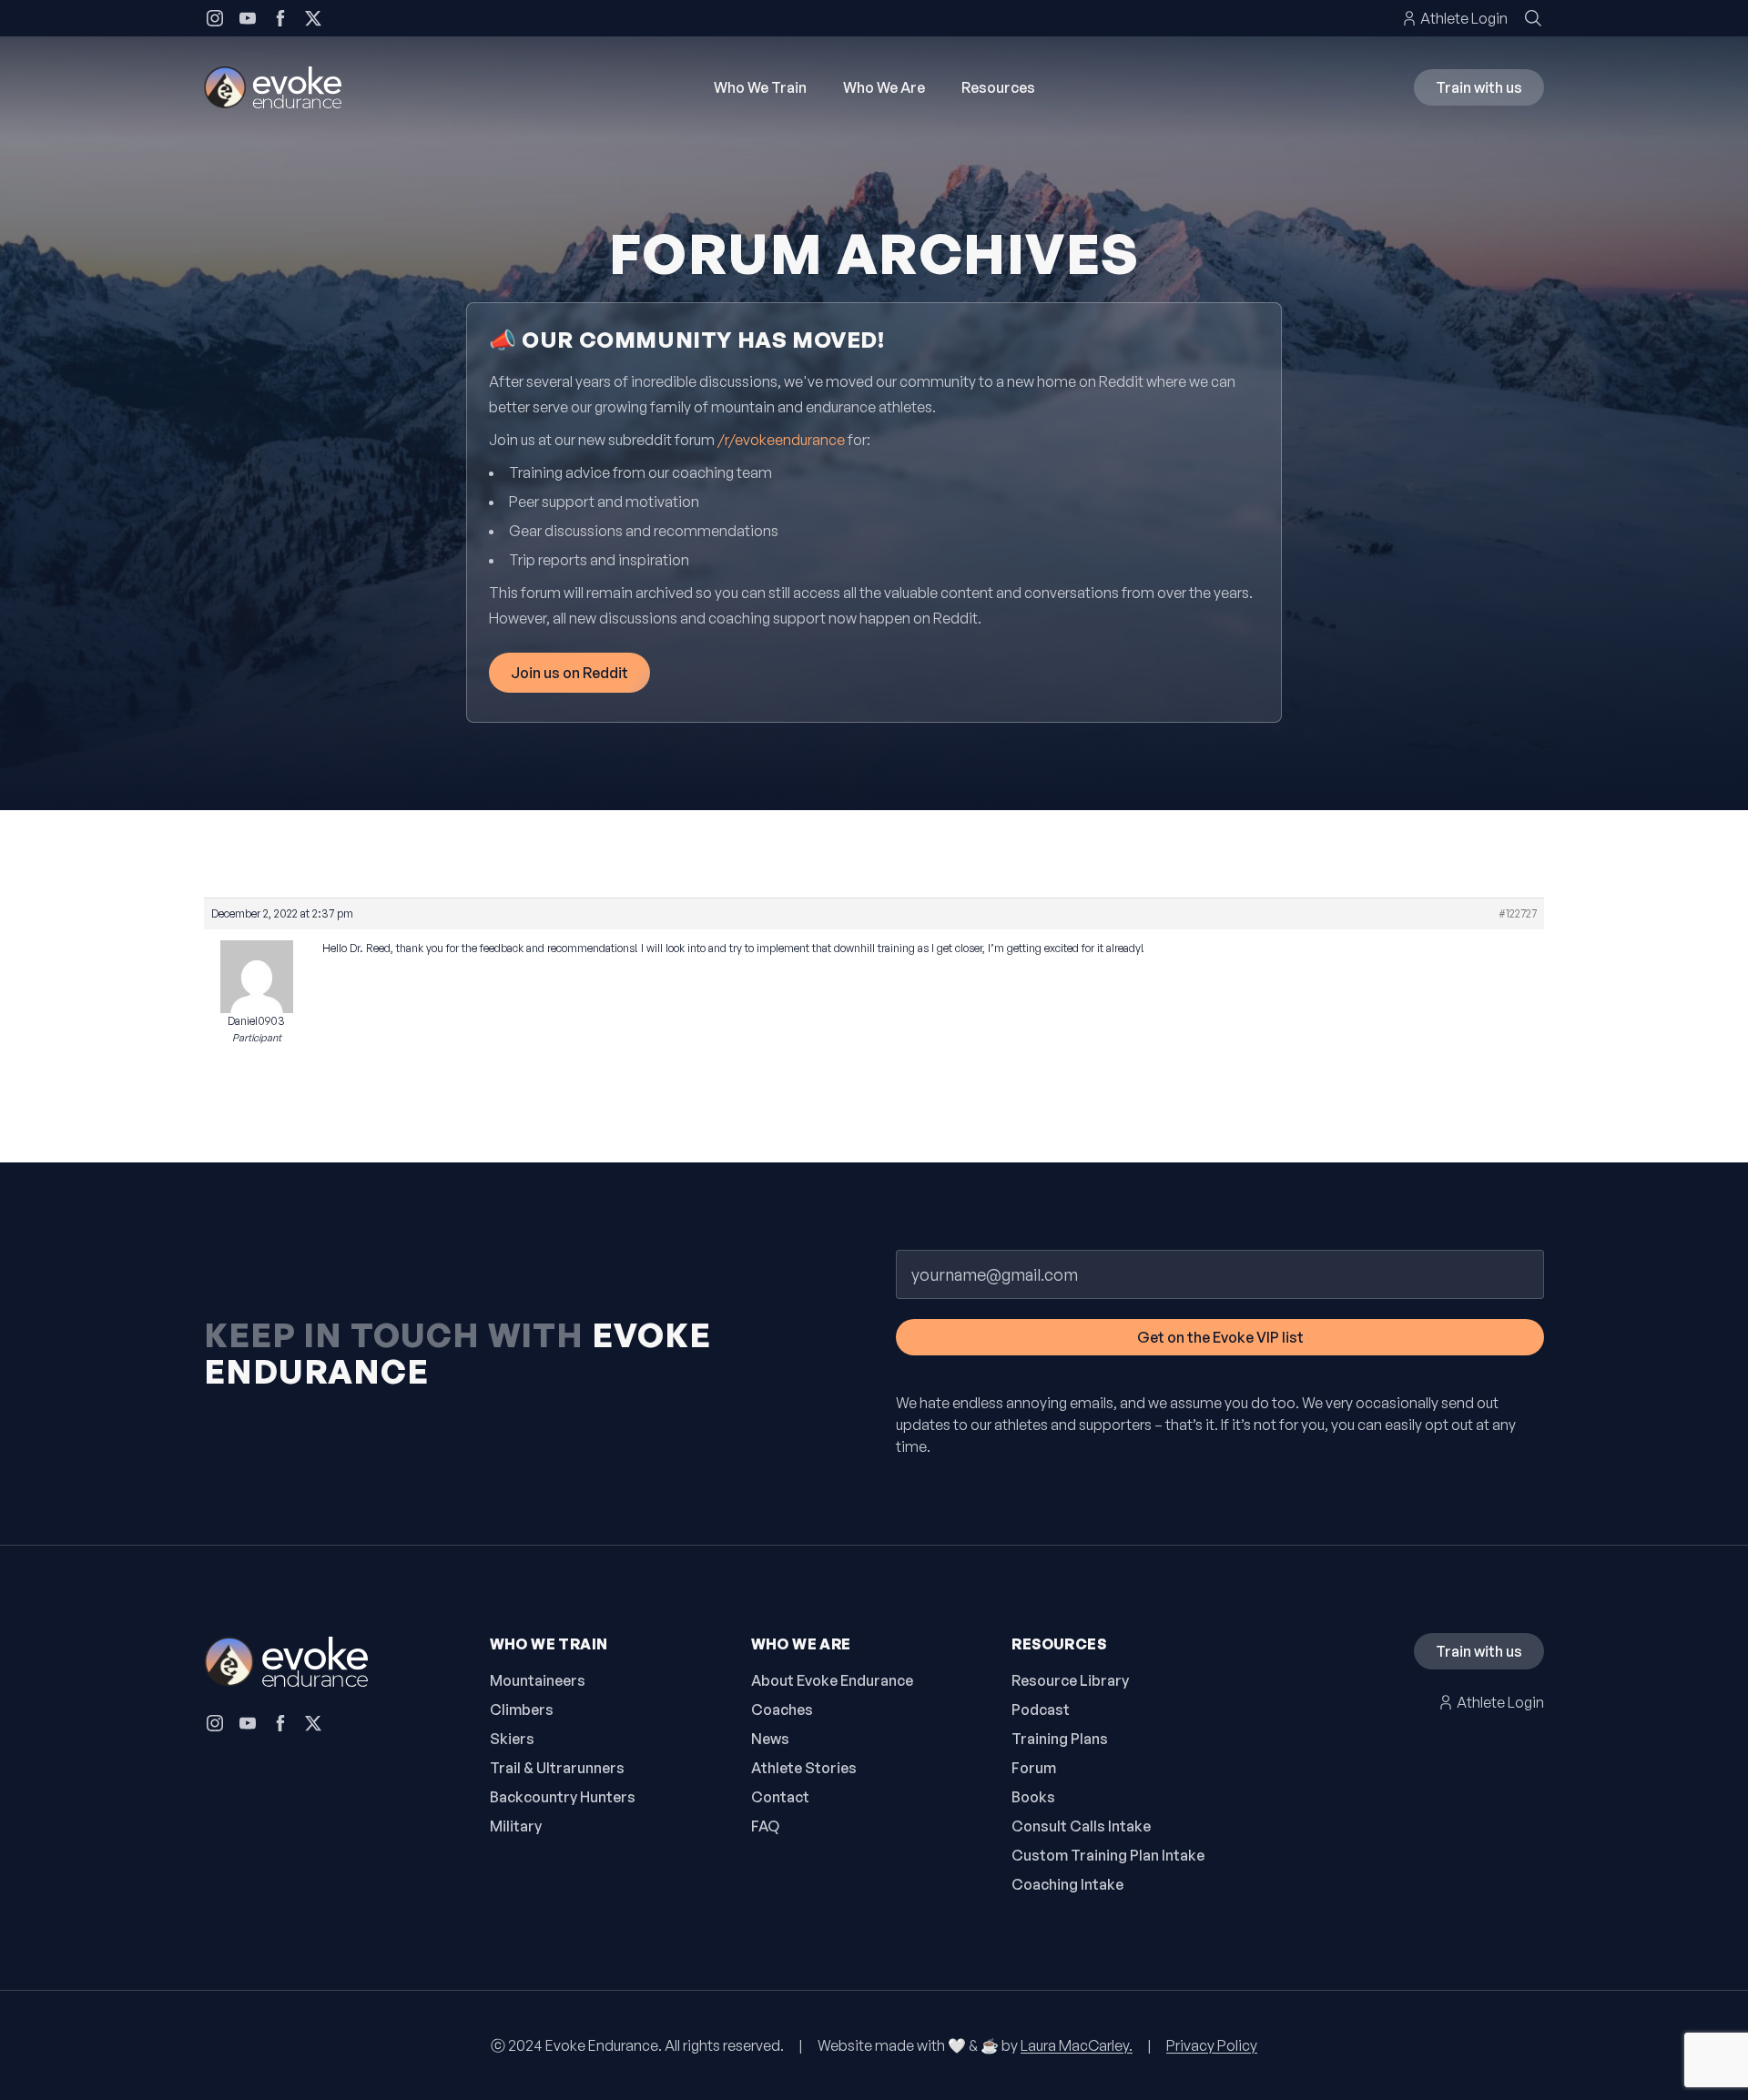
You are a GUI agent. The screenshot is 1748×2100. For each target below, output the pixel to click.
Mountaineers (538, 1680)
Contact (780, 1797)
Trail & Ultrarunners (557, 1768)
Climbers (522, 1709)
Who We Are (884, 87)
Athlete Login (1464, 18)
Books (1033, 1797)
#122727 (1518, 913)
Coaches (782, 1709)
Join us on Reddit (569, 673)
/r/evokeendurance (781, 440)
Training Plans (1060, 1739)
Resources (998, 87)
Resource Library (1070, 1680)
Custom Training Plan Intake (1108, 1855)
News (770, 1739)
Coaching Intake (1067, 1884)
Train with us (1479, 87)
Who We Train (760, 87)
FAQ (765, 1826)
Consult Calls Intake (1081, 1826)
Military (516, 1826)
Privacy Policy (1212, 2045)
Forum (1034, 1768)
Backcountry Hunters (563, 1797)
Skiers (512, 1739)
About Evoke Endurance (832, 1680)
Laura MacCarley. (1077, 2045)
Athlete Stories (804, 1768)
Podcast (1041, 1709)
